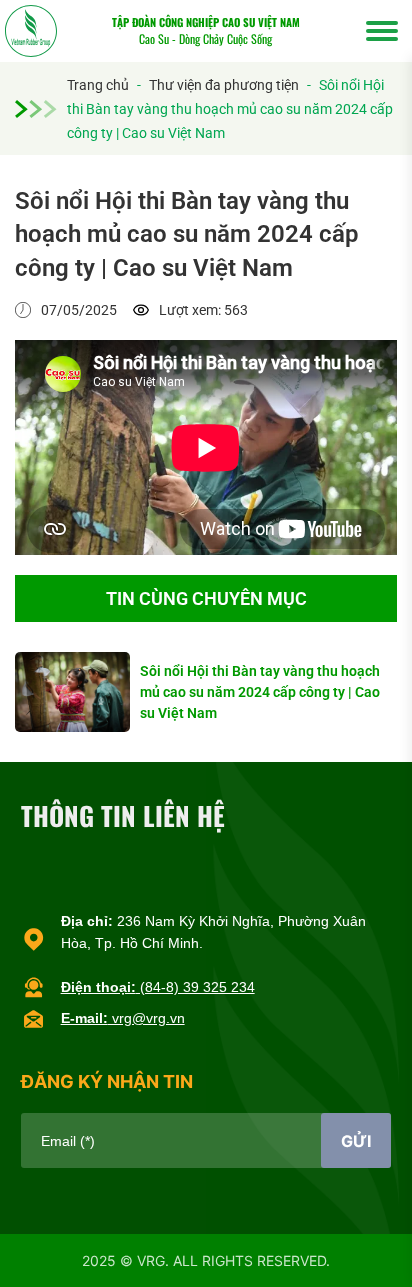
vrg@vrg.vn (123, 1018)
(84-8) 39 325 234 (158, 987)
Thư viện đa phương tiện (224, 85)
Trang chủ (98, 85)
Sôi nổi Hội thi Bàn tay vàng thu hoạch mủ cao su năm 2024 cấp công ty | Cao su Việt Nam (260, 692)
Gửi (356, 1141)
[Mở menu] (382, 31)
